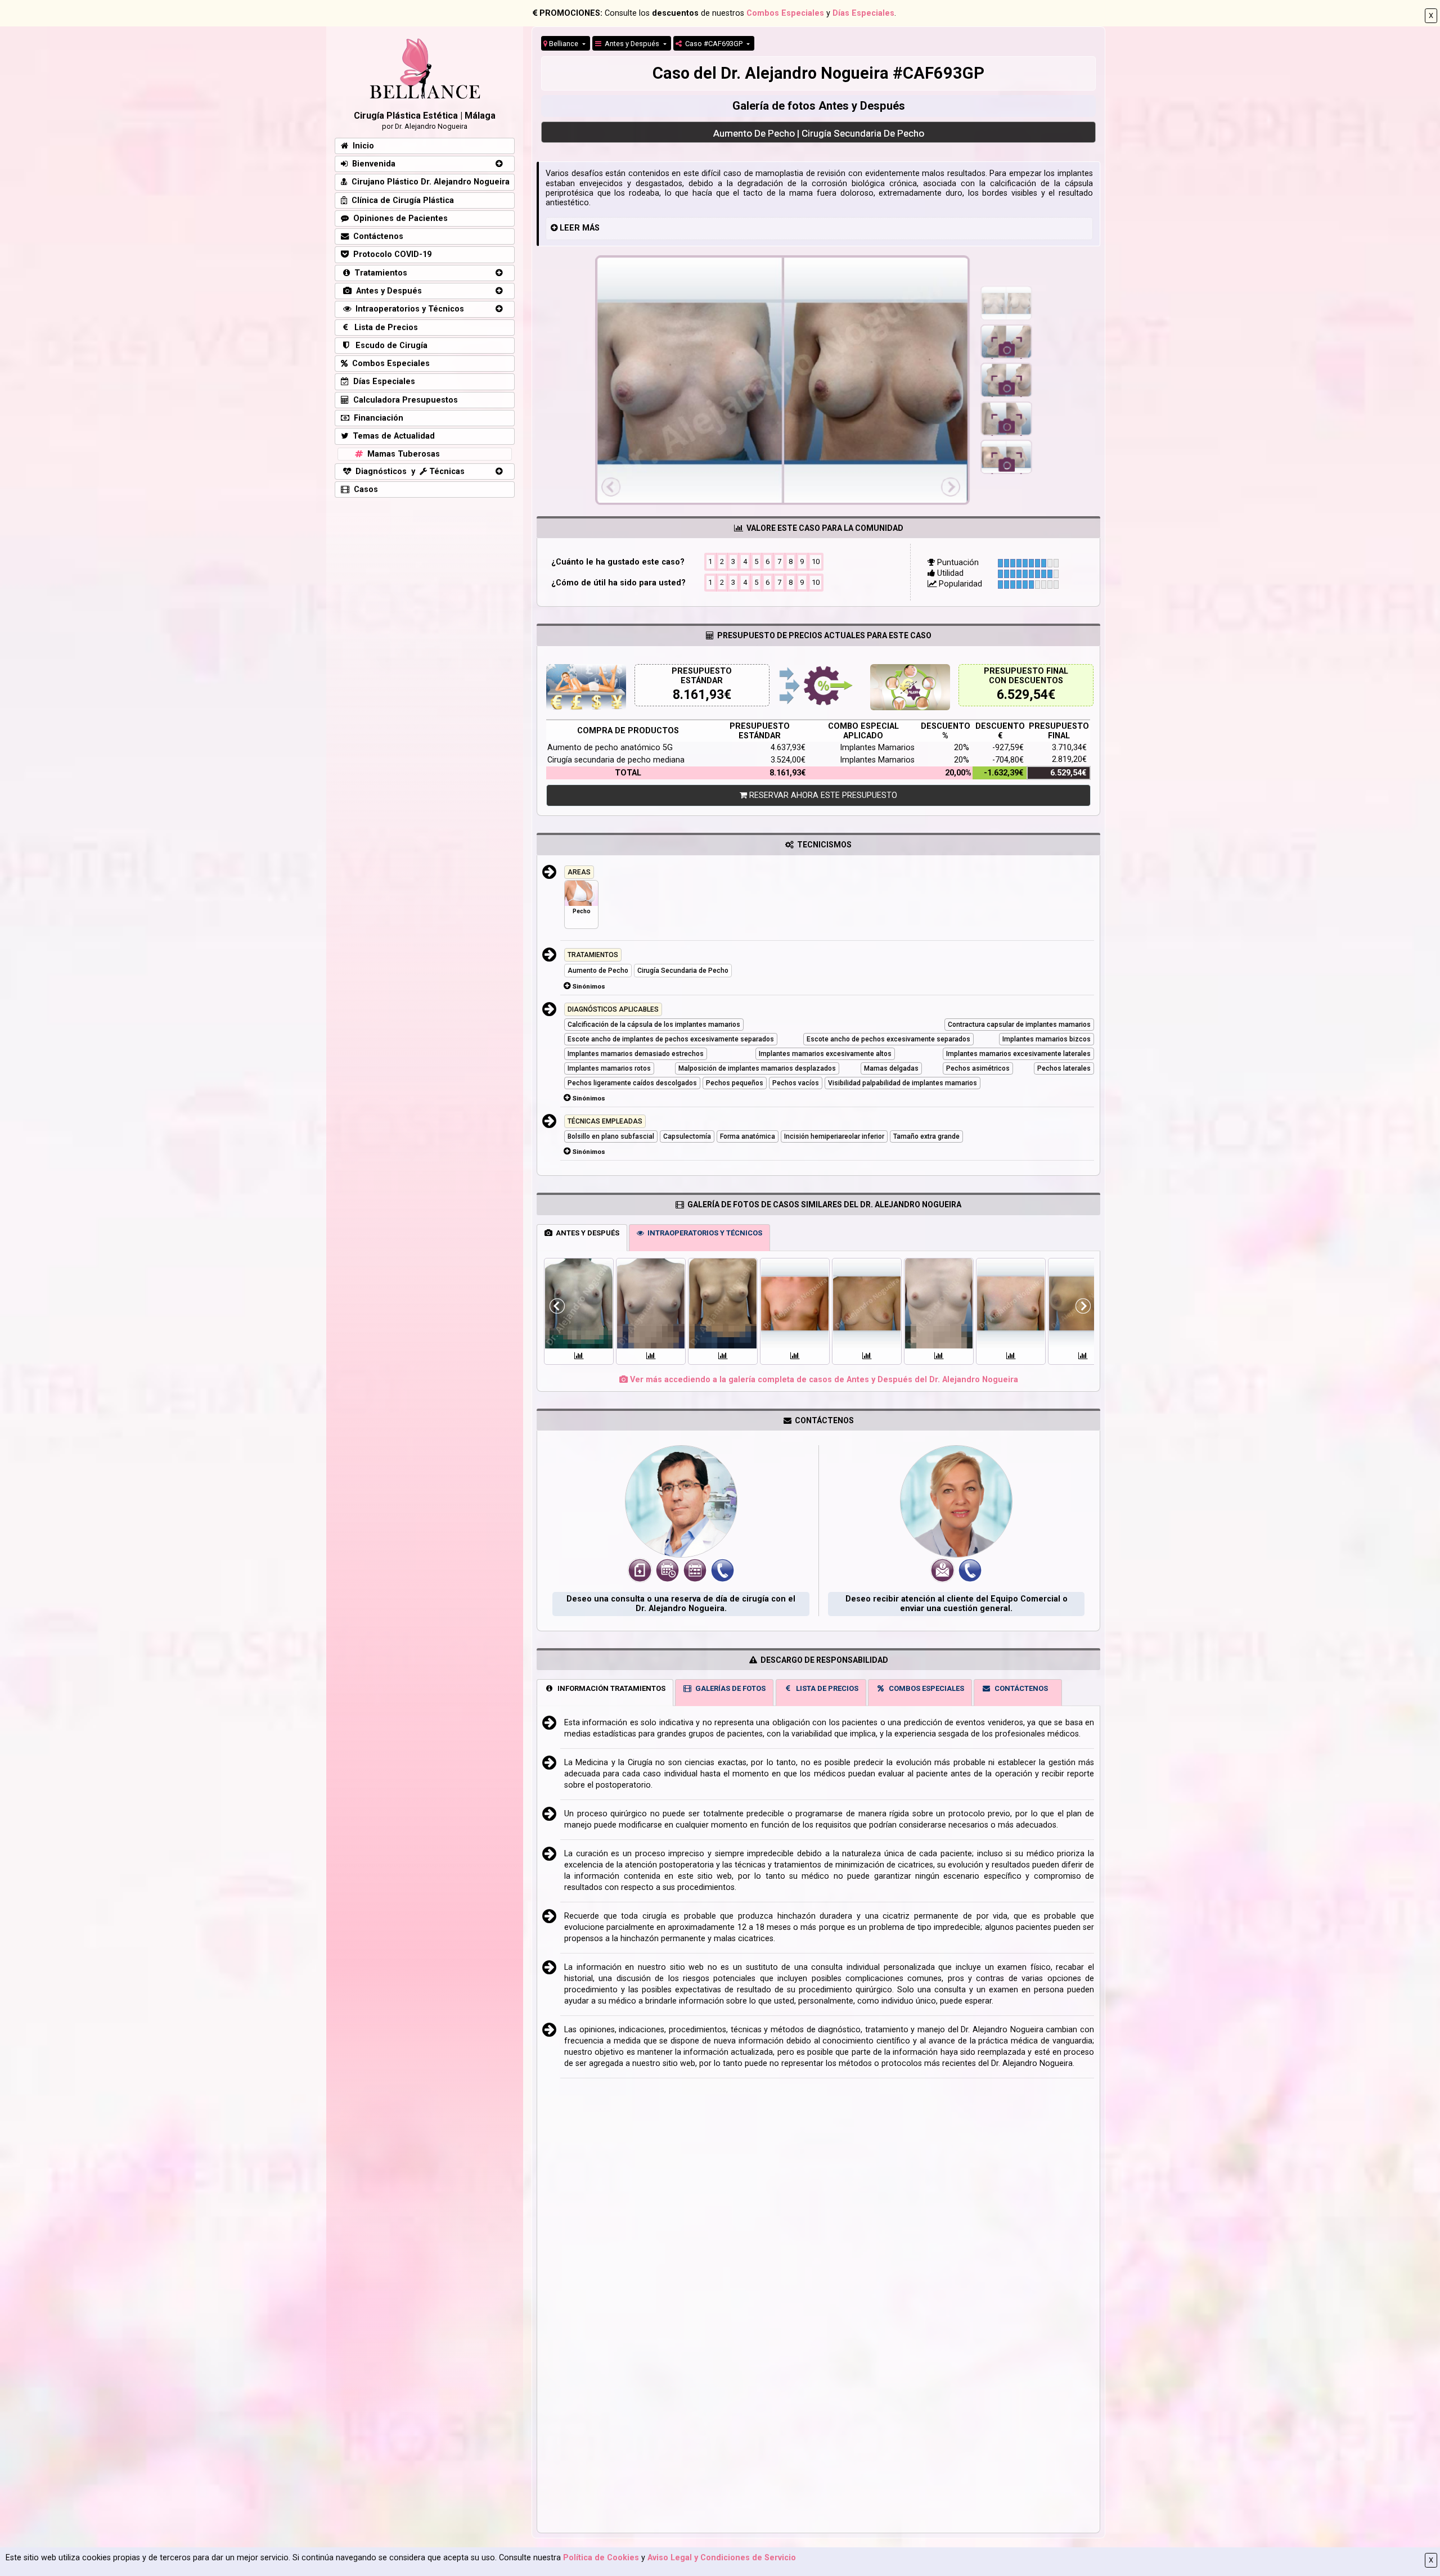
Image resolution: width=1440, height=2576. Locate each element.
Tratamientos (379, 273)
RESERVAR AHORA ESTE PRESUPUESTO (822, 795)
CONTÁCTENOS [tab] (1020, 1688)
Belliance (564, 44)
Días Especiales (863, 13)
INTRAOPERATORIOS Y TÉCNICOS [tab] (703, 1233)
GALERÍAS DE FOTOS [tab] (729, 1688)
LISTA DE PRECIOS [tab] (825, 1688)
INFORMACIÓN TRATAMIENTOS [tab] (610, 1688)
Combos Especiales (785, 13)
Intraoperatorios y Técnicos (408, 309)
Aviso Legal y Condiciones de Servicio (722, 2558)
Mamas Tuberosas (401, 454)
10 (816, 561)
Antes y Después (631, 44)
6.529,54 (1022, 695)
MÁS (591, 228)
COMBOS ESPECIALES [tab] (925, 1688)
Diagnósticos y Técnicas (408, 472)
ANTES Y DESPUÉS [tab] (586, 1233)
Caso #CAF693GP (713, 44)
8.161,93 (698, 695)
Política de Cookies (601, 2558)
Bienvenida (372, 164)
